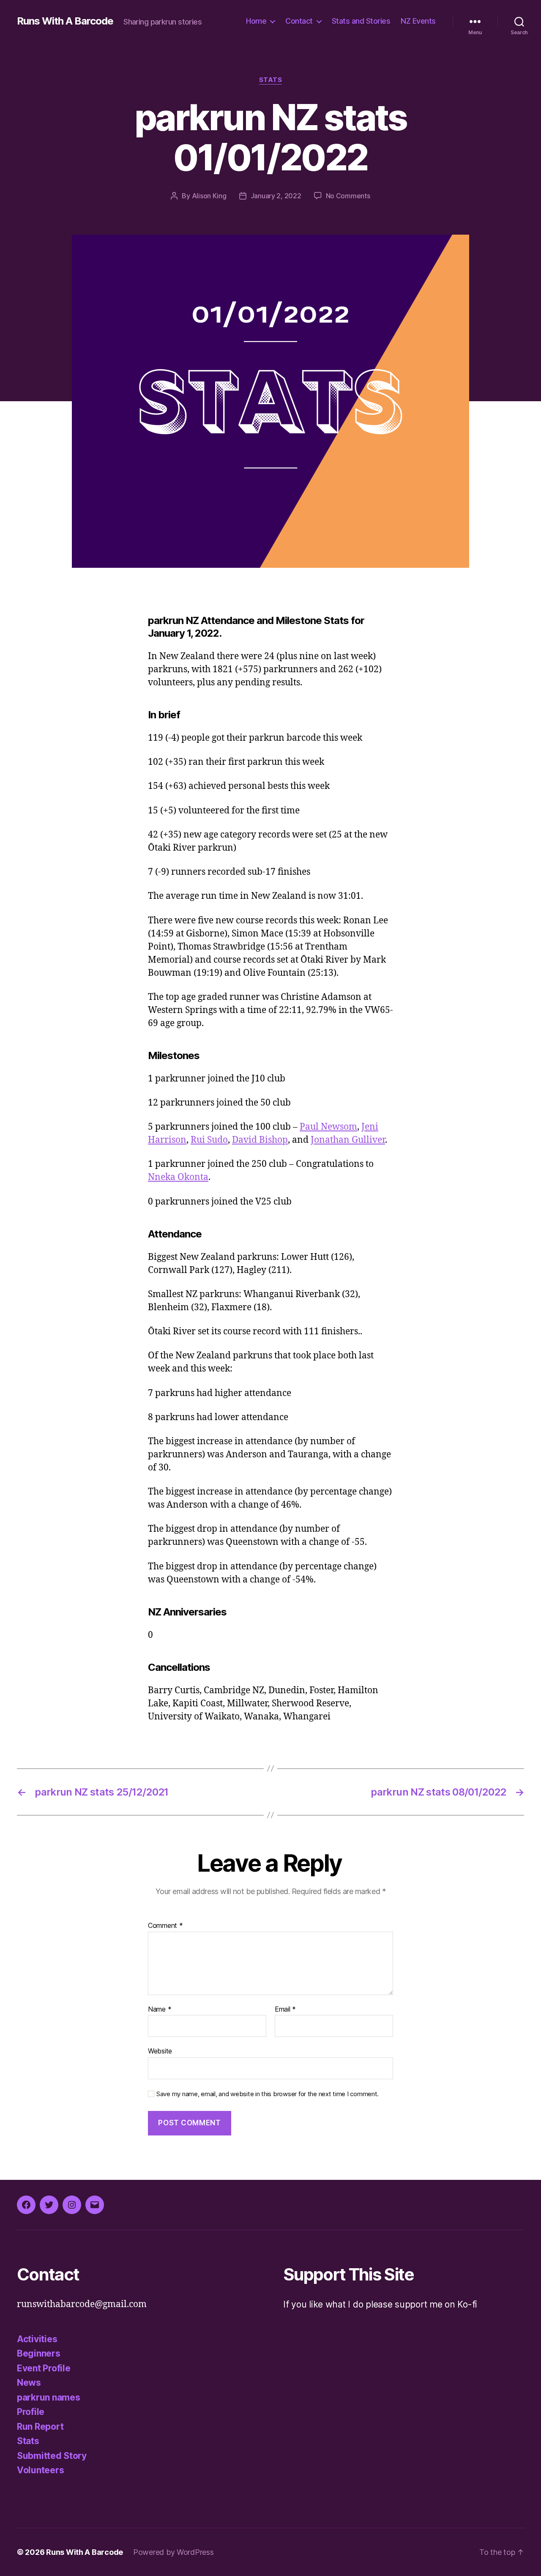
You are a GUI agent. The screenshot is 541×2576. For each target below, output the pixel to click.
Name (160, 2009)
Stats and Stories (361, 21)
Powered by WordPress (174, 2552)
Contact (299, 21)
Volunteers (40, 2470)
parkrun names (49, 2397)
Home (256, 21)
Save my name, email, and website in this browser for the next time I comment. (268, 2094)
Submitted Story (52, 2456)
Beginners (39, 2353)
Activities (37, 2339)
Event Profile (44, 2368)
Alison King (209, 196)
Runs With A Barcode (65, 21)
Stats (271, 80)
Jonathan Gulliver (348, 1140)
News (29, 2383)
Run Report (40, 2427)
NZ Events (418, 21)
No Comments (348, 196)
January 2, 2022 (276, 196)
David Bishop (260, 1140)
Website (160, 2051)
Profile (31, 2412)
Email (285, 2009)
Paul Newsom (328, 1127)
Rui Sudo (209, 1140)
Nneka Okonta (178, 1177)
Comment (165, 1926)
